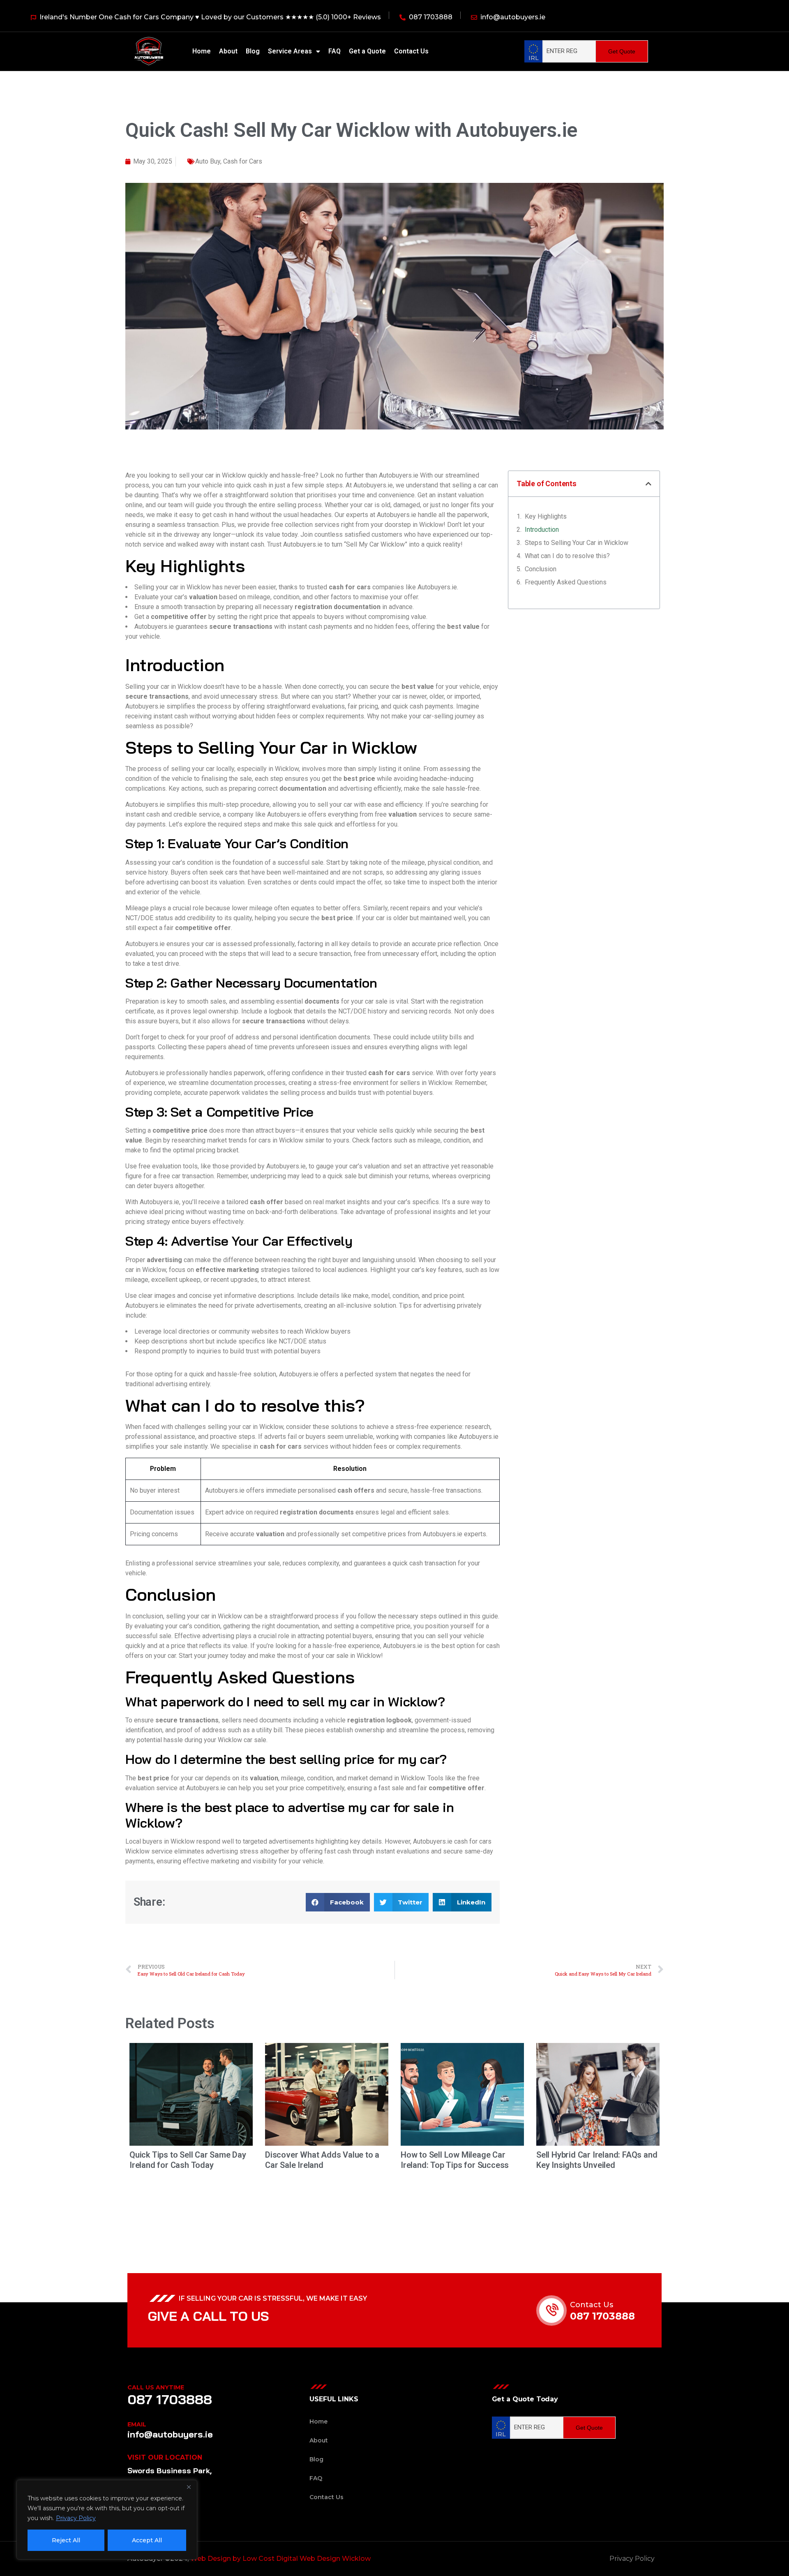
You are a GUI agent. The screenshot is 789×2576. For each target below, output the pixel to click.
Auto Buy (208, 161)
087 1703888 (602, 2316)
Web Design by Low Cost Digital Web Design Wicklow (281, 2559)
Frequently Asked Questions (566, 582)
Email (137, 2424)
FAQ (335, 51)
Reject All (66, 2540)
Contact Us (411, 51)
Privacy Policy (76, 2518)
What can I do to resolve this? (567, 556)
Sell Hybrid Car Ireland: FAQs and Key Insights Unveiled (597, 2160)
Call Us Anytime (156, 2387)
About (228, 51)
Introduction (542, 530)
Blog (253, 51)
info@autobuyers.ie (170, 2434)
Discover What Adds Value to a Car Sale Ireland (322, 2160)
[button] (338, 1902)
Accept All (147, 2540)
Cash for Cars (243, 161)
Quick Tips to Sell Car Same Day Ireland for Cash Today (188, 2160)
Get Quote (622, 51)
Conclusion (541, 569)
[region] (107, 2520)
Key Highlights (546, 516)
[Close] (189, 2487)
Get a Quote (367, 51)
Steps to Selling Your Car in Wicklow (577, 543)
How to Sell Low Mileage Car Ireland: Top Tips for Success (455, 2160)
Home (202, 51)
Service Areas (290, 51)
